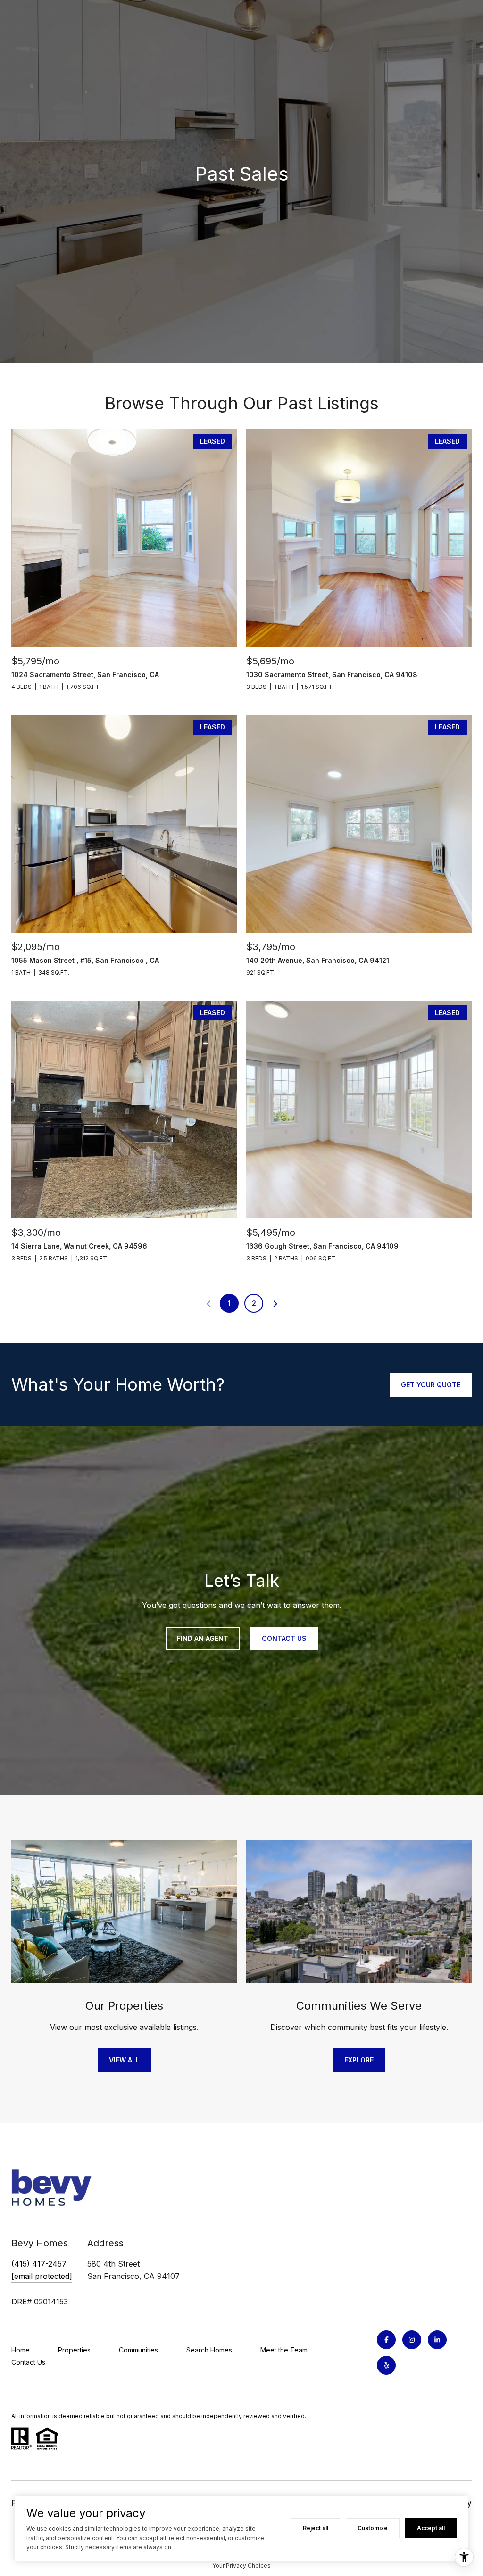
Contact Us (28, 2362)
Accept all (431, 2528)
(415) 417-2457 (39, 2264)
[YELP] (386, 2365)
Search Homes (209, 2350)
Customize (373, 2528)
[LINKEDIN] (437, 2340)
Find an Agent (203, 1638)
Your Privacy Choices (241, 2565)
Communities (138, 2350)
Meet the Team (284, 2350)
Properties (74, 2350)
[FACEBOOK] (386, 2340)
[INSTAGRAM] (412, 2340)
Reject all (316, 2528)
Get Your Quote (431, 1385)
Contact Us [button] (284, 1638)
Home (21, 2350)
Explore (359, 2060)
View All (124, 2060)
